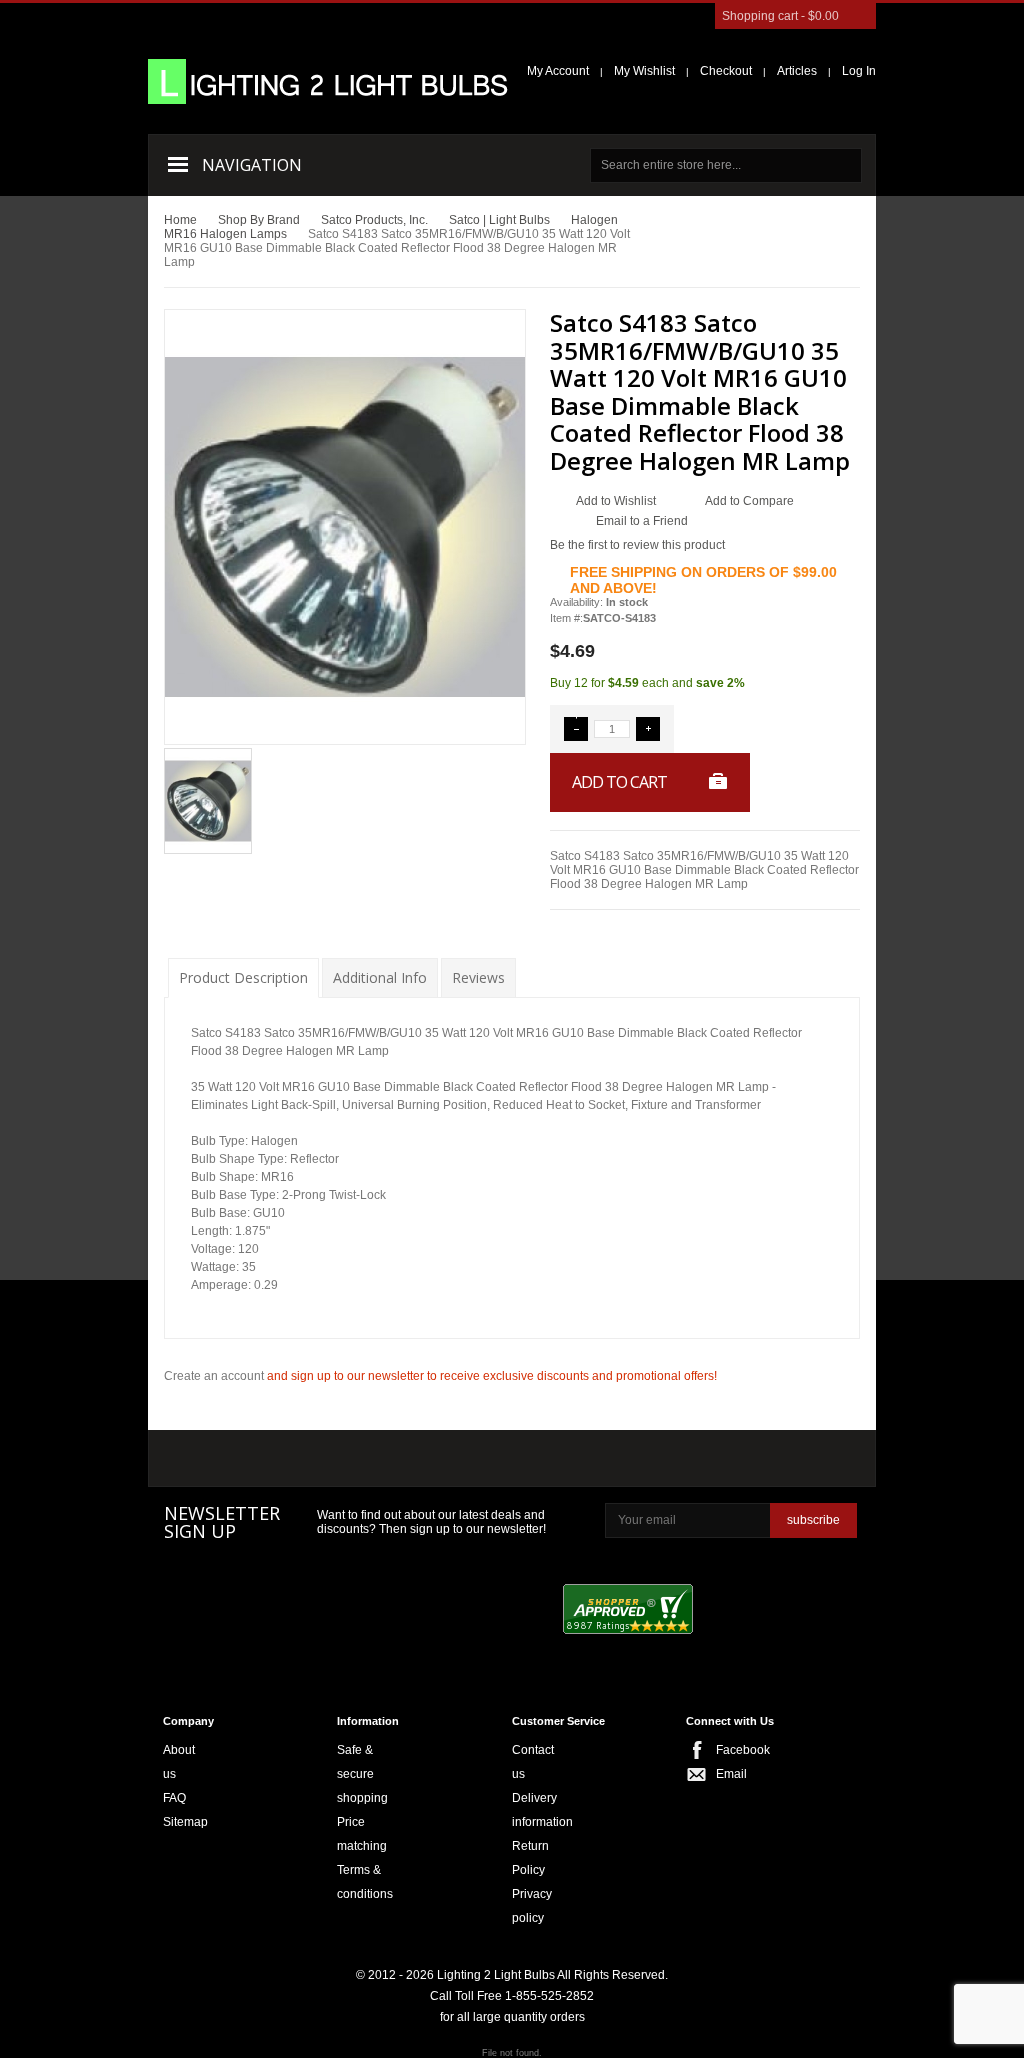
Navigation (252, 165)
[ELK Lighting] (444, 1458)
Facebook (722, 1750)
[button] (576, 729)
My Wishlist (644, 71)
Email (722, 1774)
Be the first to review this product (637, 545)
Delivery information (542, 1810)
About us (179, 1762)
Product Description (243, 977)
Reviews (478, 977)
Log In (859, 71)
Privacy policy (532, 1906)
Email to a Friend (642, 521)
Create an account (214, 1376)
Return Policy (530, 1858)
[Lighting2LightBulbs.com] (328, 81)
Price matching (362, 1834)
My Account (558, 71)
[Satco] (576, 1459)
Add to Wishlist (616, 501)
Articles (797, 71)
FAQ (174, 1798)
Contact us (533, 1762)
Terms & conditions (365, 1882)
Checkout (726, 71)
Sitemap (185, 1822)
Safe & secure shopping (362, 1774)
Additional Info (380, 977)
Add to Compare (749, 501)
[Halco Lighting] (337, 1460)
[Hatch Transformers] (222, 1460)
